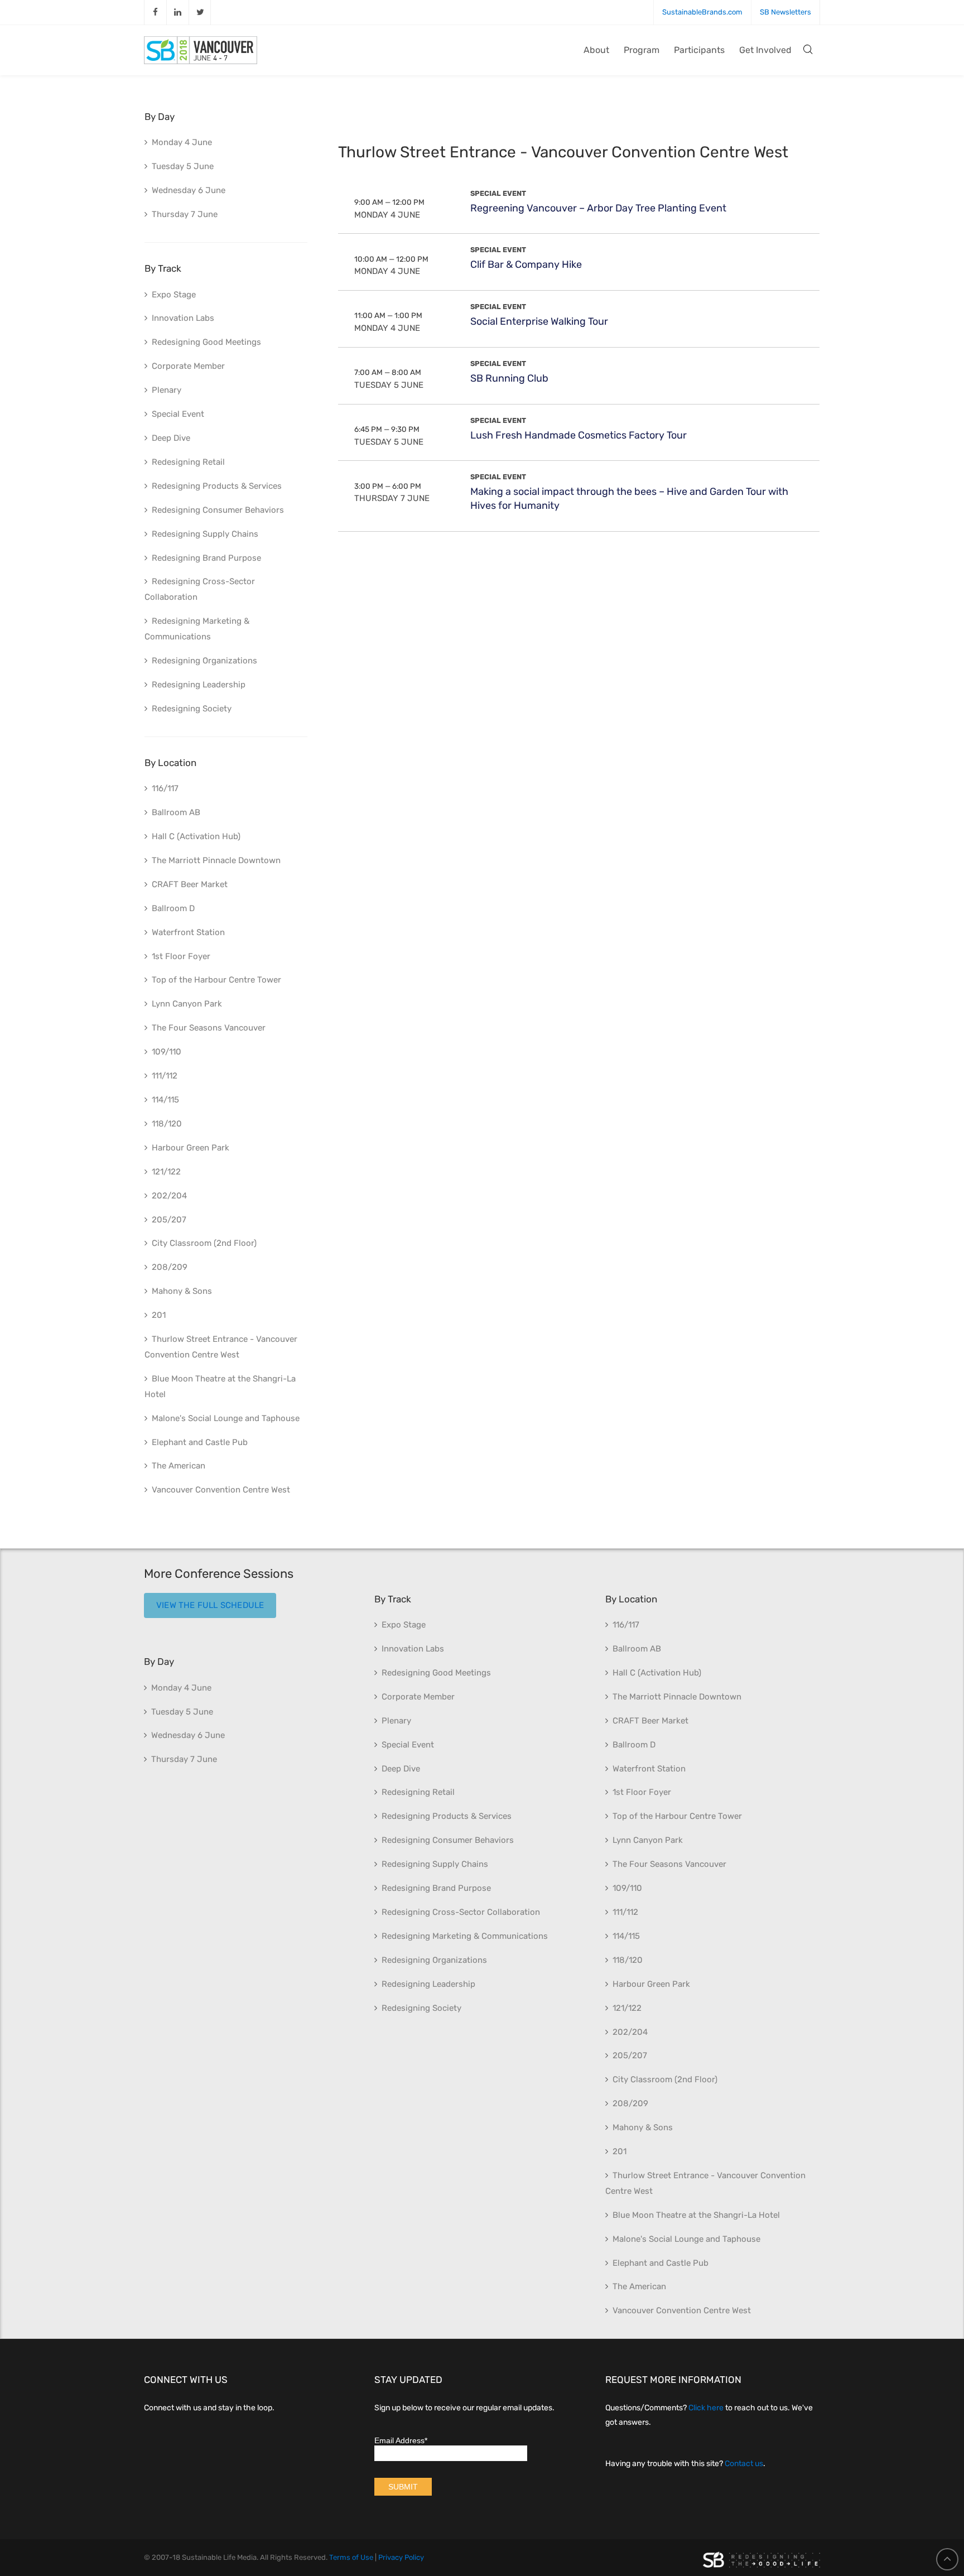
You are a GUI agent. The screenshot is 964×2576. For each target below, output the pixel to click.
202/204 (169, 1196)
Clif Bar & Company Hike (526, 264)
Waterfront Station (188, 932)
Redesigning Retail (188, 462)
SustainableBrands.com (702, 12)
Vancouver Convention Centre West (221, 1490)
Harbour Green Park (191, 1148)
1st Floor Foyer (181, 956)
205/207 (169, 1220)
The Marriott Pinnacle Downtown (216, 860)
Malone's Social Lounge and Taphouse (226, 1418)
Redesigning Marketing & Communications (197, 629)
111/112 (165, 1076)
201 (159, 1315)
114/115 (165, 1100)
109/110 (167, 1052)
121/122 (166, 1172)
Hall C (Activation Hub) (196, 836)
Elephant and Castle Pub (200, 1442)
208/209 (170, 1267)
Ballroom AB (176, 812)
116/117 (165, 788)
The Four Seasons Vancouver (209, 1028)
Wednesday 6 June (189, 190)
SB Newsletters (785, 12)
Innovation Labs (183, 318)
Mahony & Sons (182, 1291)
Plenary (167, 390)
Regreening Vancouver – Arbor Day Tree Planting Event (598, 208)
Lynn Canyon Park (187, 1004)
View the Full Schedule (210, 1605)
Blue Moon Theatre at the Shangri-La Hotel (220, 1386)
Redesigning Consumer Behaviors (218, 510)
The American (179, 1466)
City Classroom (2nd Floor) (204, 1243)
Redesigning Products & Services (217, 486)
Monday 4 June (387, 215)
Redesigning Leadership (199, 685)
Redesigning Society (192, 709)
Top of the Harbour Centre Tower (216, 980)
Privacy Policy (401, 2557)
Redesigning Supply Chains (205, 534)
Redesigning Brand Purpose (206, 558)
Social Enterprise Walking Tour (539, 321)
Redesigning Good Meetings (206, 342)
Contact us (744, 2464)
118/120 (167, 1124)
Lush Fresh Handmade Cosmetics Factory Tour (579, 435)
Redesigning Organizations (204, 661)
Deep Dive (171, 438)
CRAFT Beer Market (190, 884)
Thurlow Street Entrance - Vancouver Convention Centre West (221, 1347)
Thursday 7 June (392, 498)
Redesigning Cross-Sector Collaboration (200, 589)
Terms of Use (351, 2557)
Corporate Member (188, 366)
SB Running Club (509, 378)
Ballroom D (173, 908)
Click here (706, 2408)
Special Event (498, 193)
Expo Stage (174, 295)
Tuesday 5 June (389, 385)
